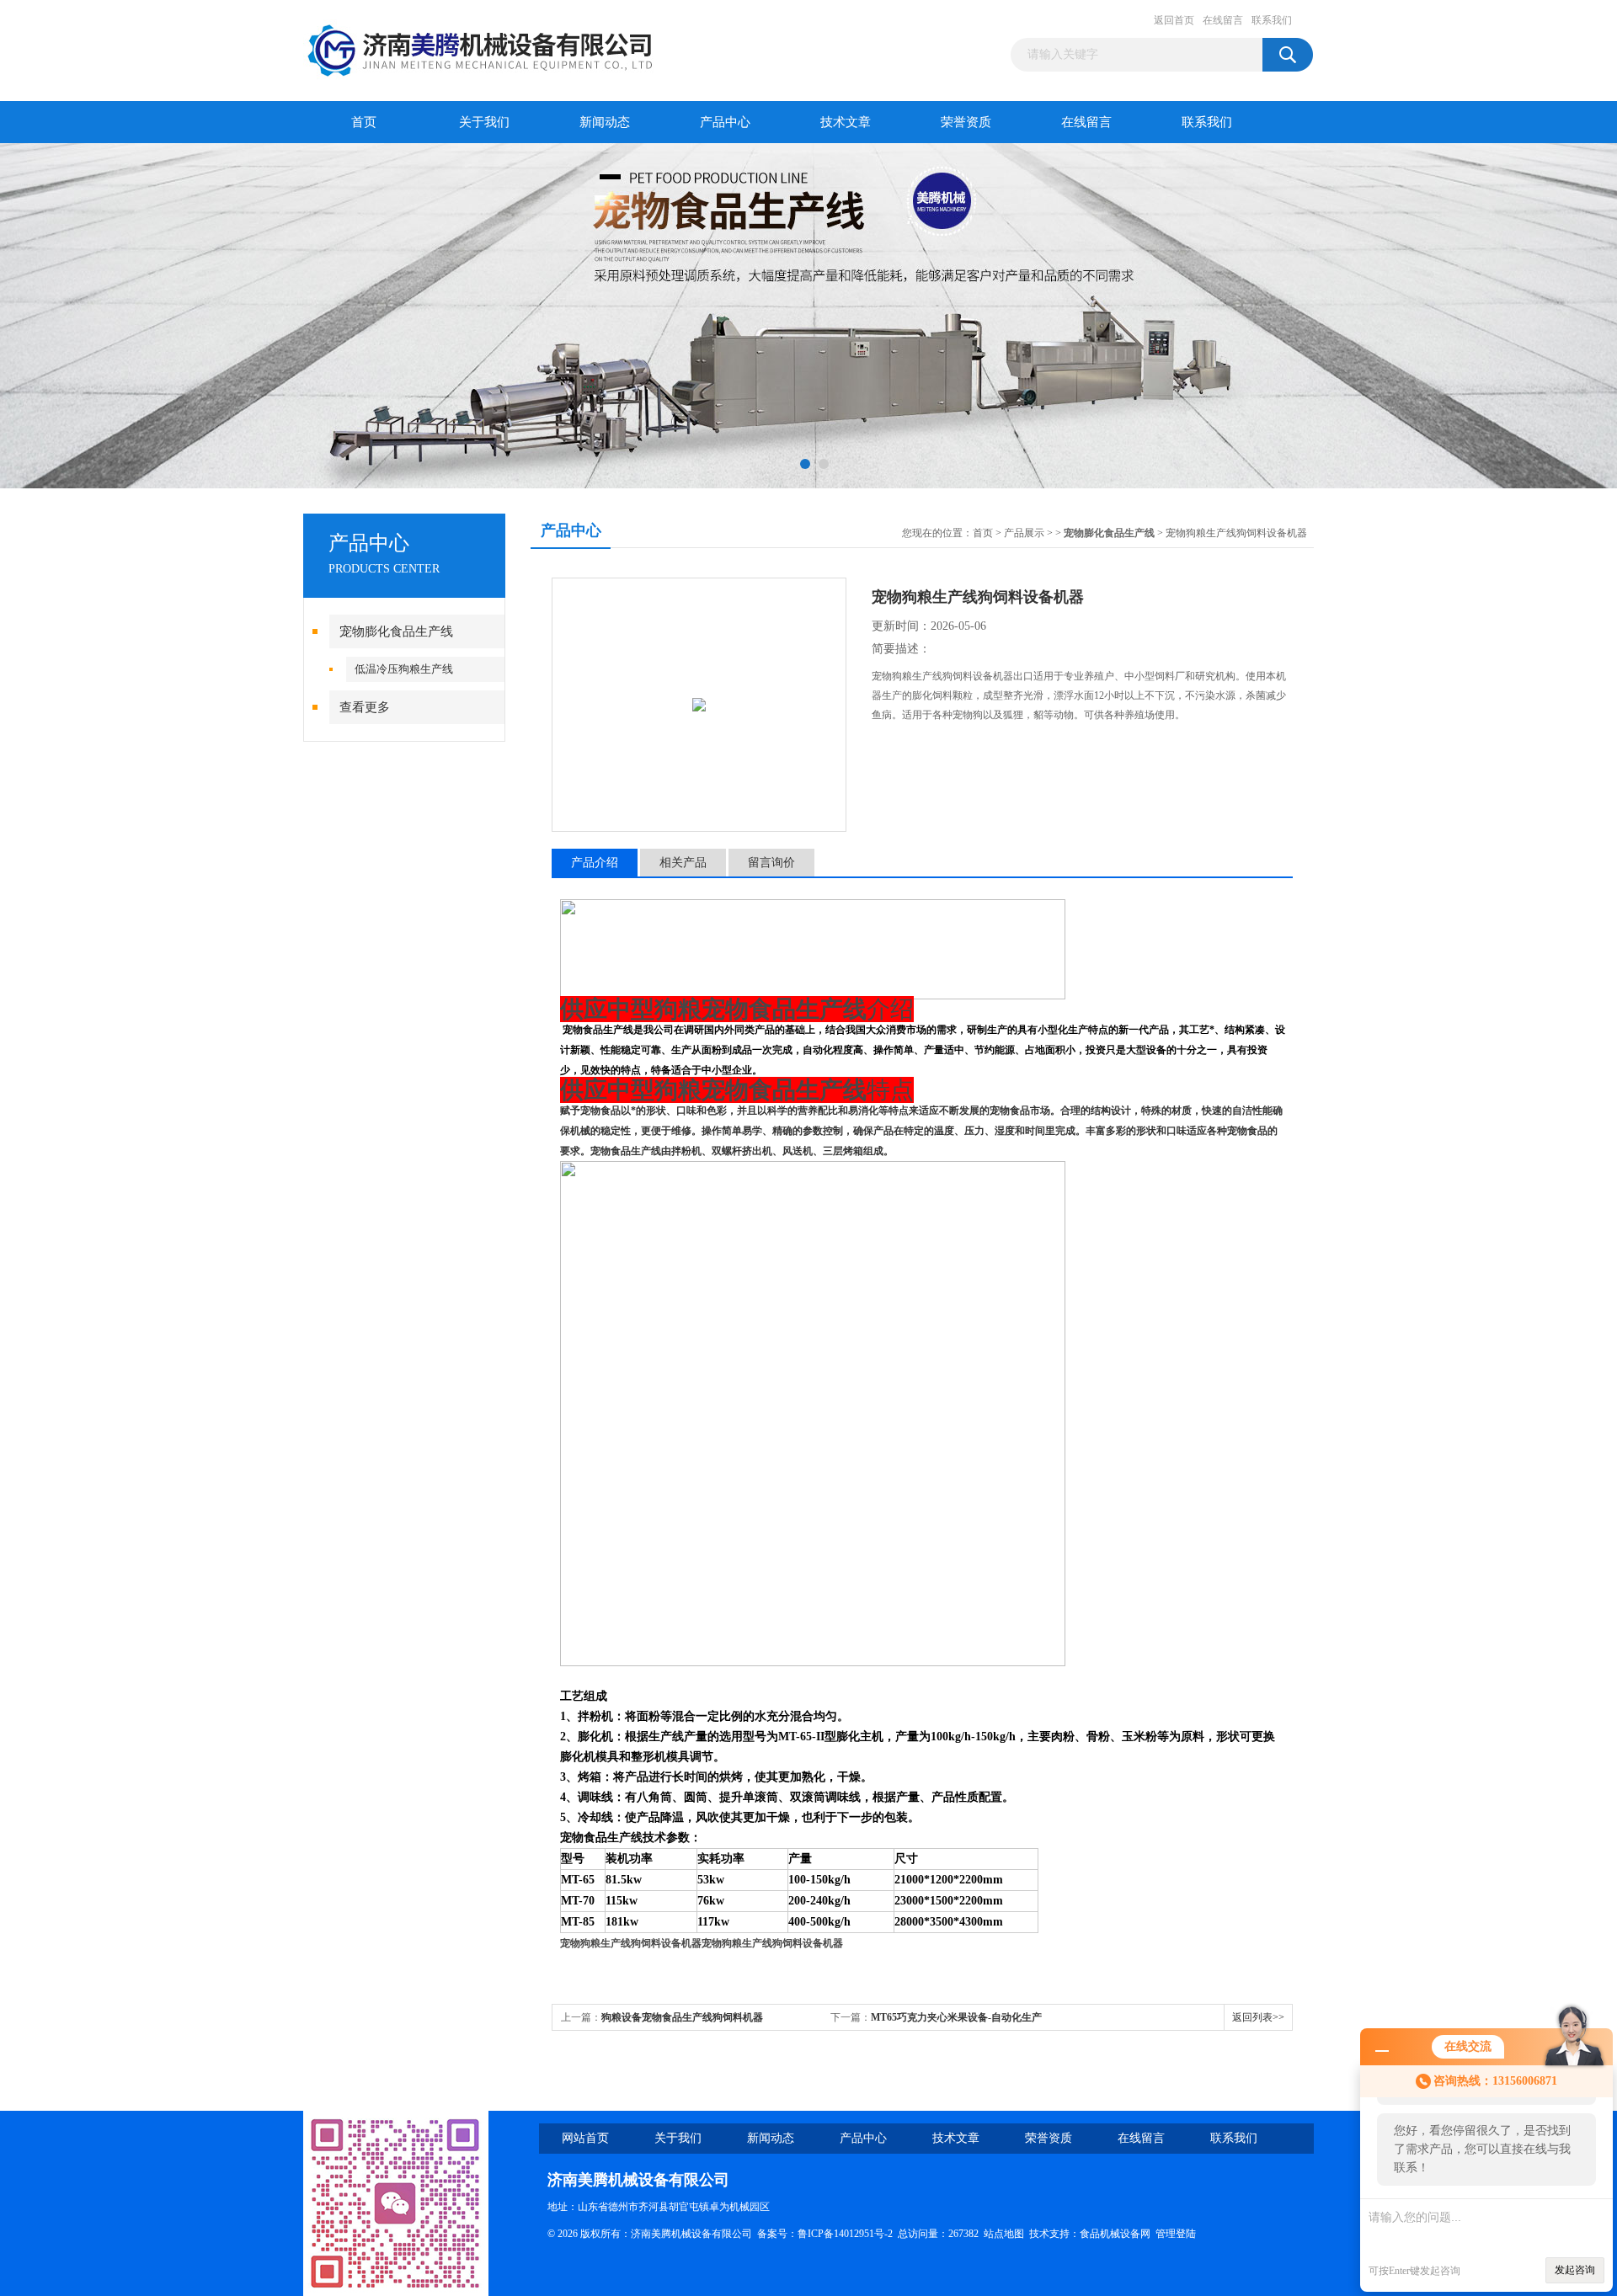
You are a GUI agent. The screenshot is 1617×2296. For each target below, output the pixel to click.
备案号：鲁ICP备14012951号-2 (825, 2234)
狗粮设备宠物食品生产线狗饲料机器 (682, 2017)
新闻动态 (605, 122)
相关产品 (683, 863)
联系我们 (1272, 20)
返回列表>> (1258, 2017)
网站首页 (585, 2138)
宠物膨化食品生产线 (396, 631)
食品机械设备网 (1115, 2234)
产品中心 (725, 122)
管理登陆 (1176, 2234)
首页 (364, 122)
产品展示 (1024, 533)
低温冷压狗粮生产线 (404, 669)
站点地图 (1004, 2234)
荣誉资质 (966, 122)
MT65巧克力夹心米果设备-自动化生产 (956, 2017)
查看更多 (365, 707)
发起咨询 (1575, 2270)
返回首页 (1174, 20)
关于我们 (484, 122)
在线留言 (1223, 20)
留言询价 (771, 863)
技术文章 (846, 122)
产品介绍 (595, 863)
